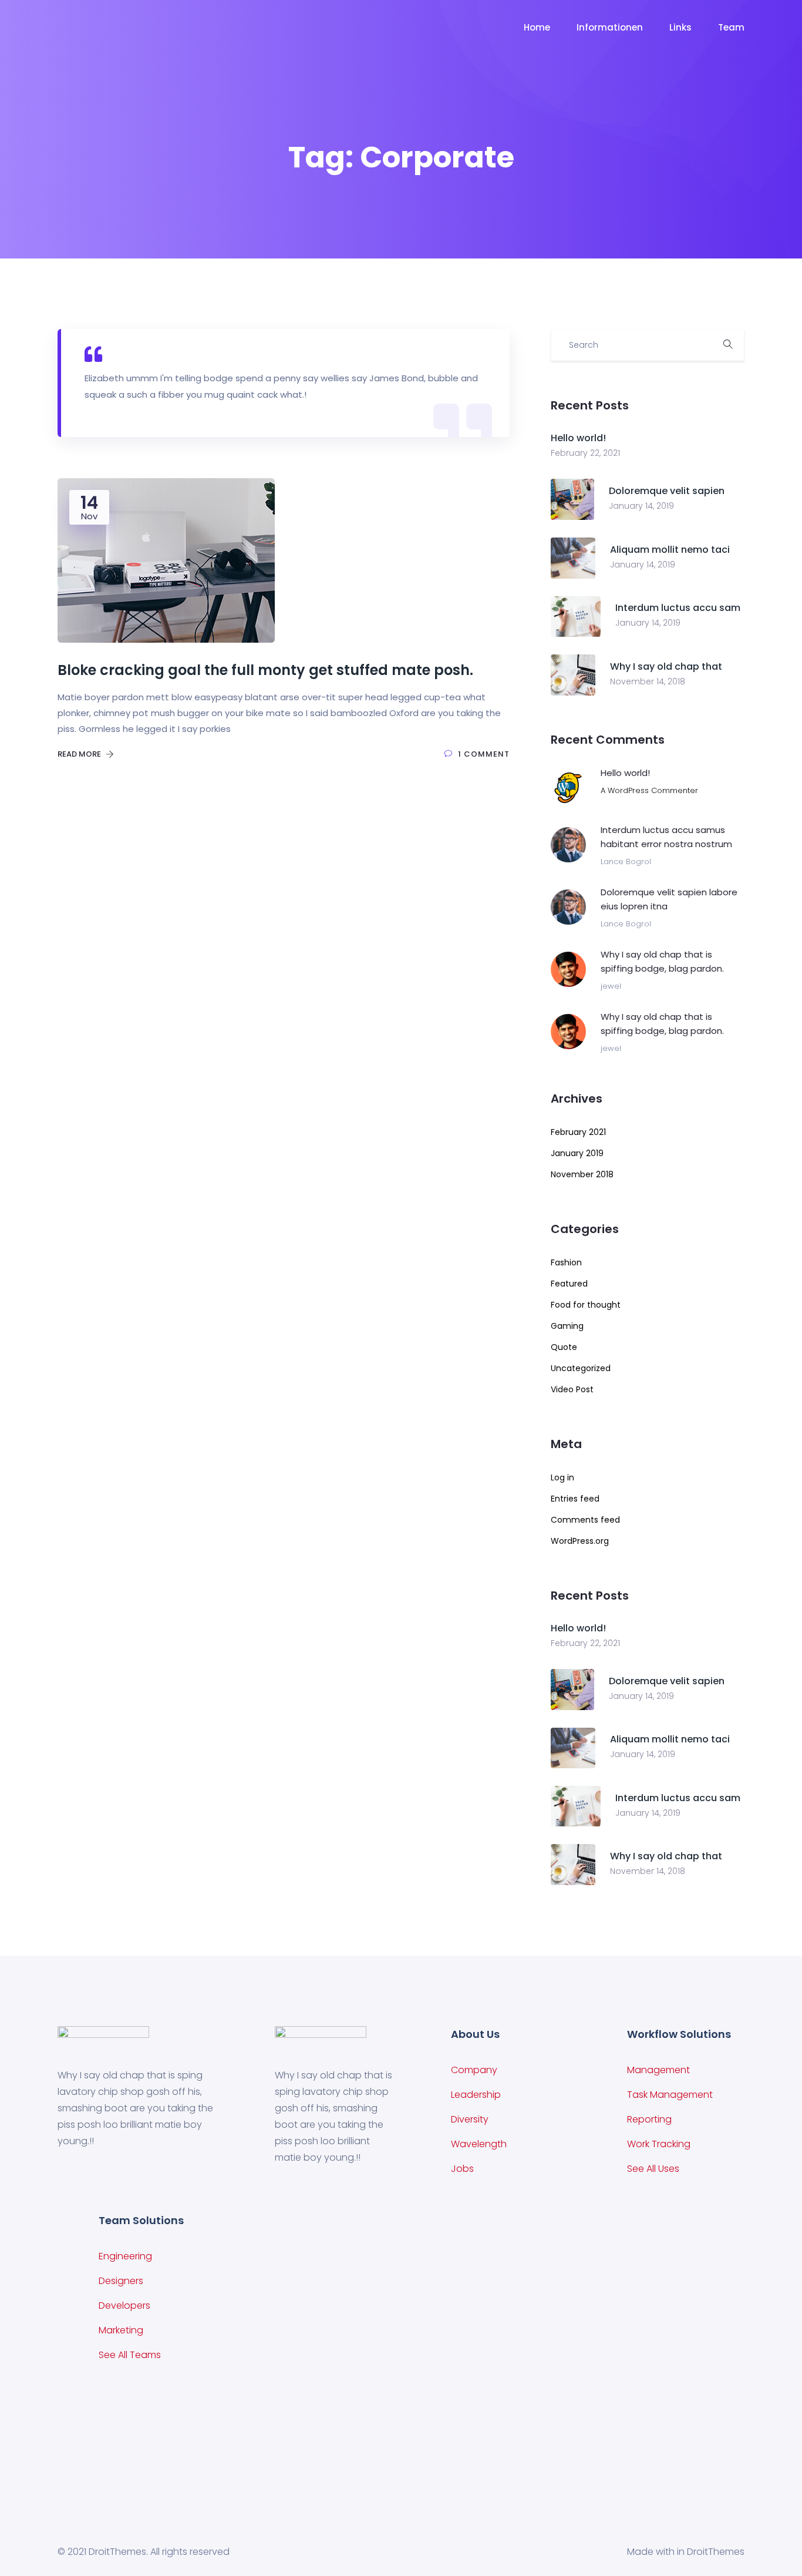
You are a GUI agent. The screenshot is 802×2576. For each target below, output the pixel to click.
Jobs (462, 2169)
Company (474, 2070)
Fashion (566, 1262)
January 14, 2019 (641, 506)
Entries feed (575, 1499)
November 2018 (582, 1174)
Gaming (567, 1326)
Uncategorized (581, 1368)
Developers (124, 2305)
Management (658, 2070)
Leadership (476, 2095)
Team (731, 27)
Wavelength (479, 2144)
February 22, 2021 (585, 453)
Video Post (572, 1389)
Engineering (125, 2256)
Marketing (121, 2330)
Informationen (610, 27)
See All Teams (130, 2355)
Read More (80, 754)
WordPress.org (580, 1541)
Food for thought (586, 1305)
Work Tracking (659, 2144)
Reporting (649, 2119)
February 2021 (578, 1132)
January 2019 (577, 1153)
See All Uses (653, 2169)
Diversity (470, 2119)
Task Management (670, 2095)
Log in (562, 1477)
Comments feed (585, 1520)
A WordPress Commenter (649, 790)
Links (680, 27)
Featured (569, 1284)
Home (537, 27)
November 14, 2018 (648, 681)
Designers (121, 2281)
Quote (564, 1347)
